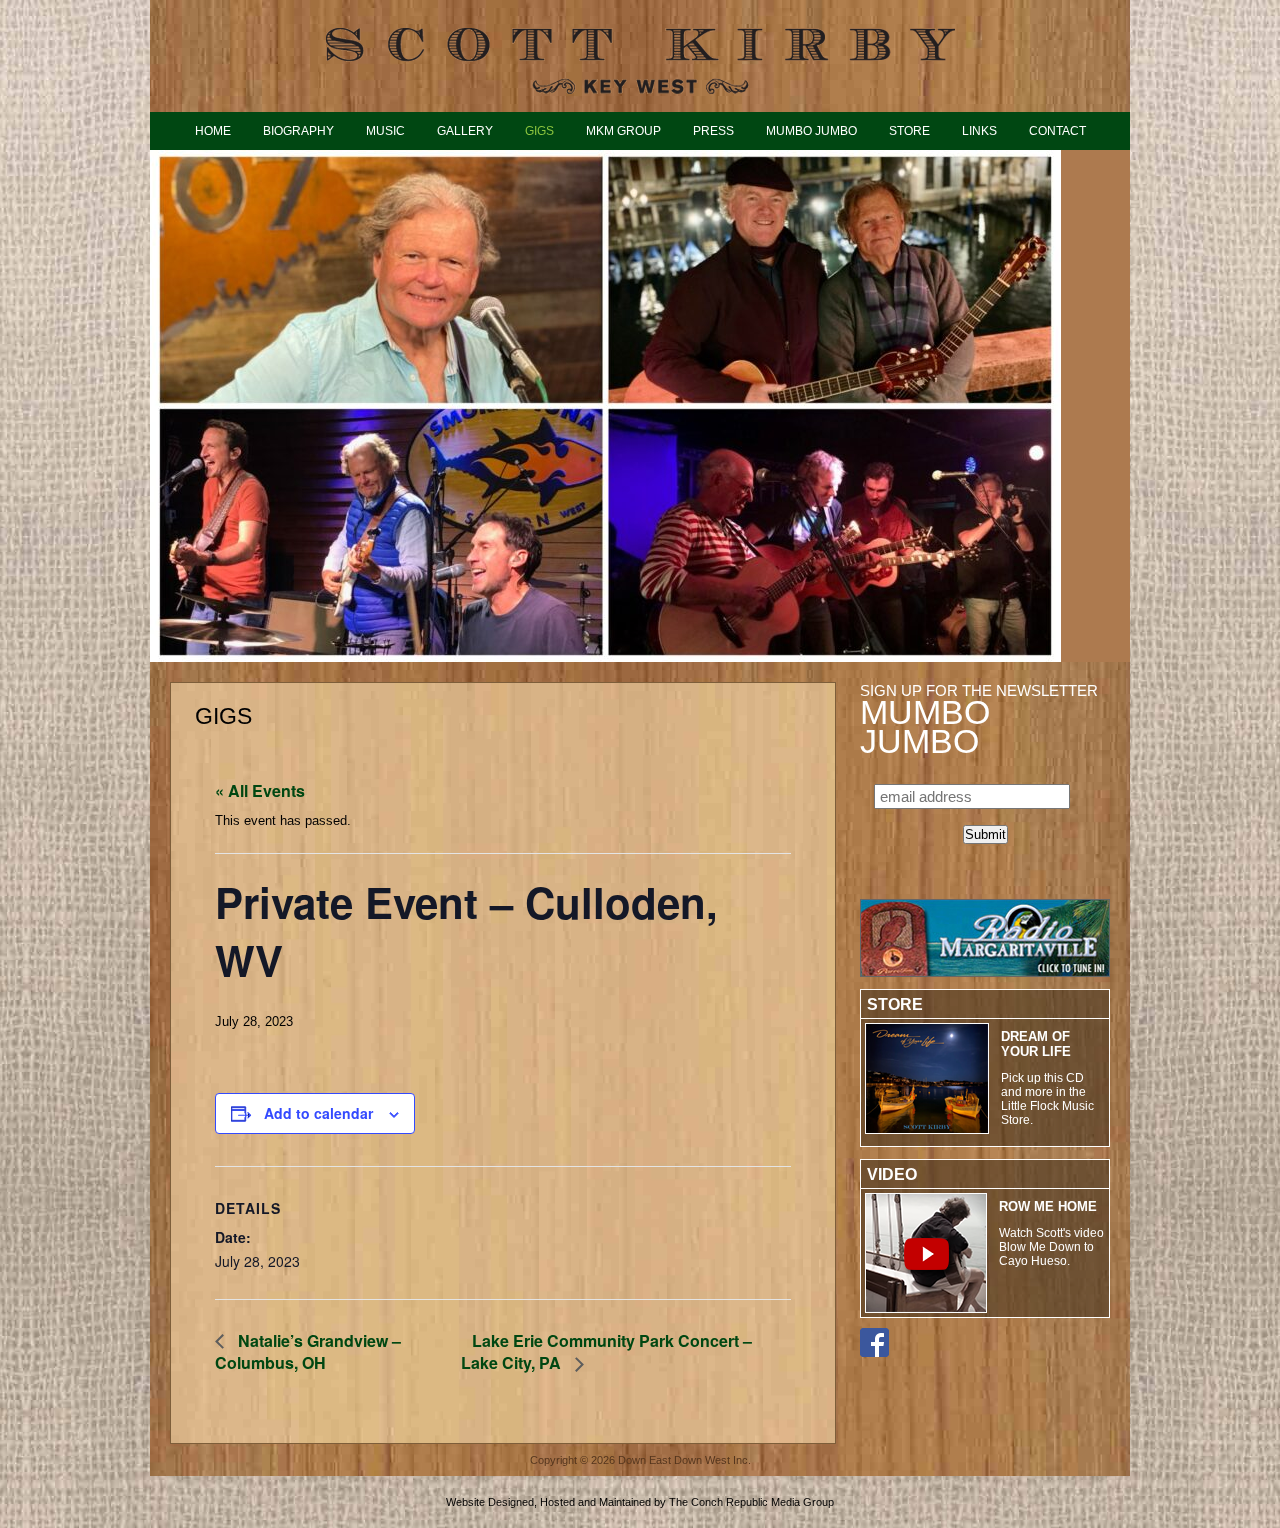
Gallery (465, 130)
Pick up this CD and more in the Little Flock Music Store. (1047, 1099)
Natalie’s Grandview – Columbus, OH (308, 1351)
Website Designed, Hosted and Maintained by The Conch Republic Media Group (640, 1502)
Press (713, 130)
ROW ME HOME (1048, 1206)
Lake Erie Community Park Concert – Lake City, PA (606, 1352)
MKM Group (623, 130)
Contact (1057, 130)
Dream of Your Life (1036, 1044)
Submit (985, 834)
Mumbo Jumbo (811, 130)
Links (979, 130)
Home (213, 130)
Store (909, 130)
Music (385, 130)
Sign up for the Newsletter (979, 719)
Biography (298, 130)
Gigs (539, 130)
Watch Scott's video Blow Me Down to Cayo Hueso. (1051, 1247)
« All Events (260, 790)
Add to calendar (318, 1113)
